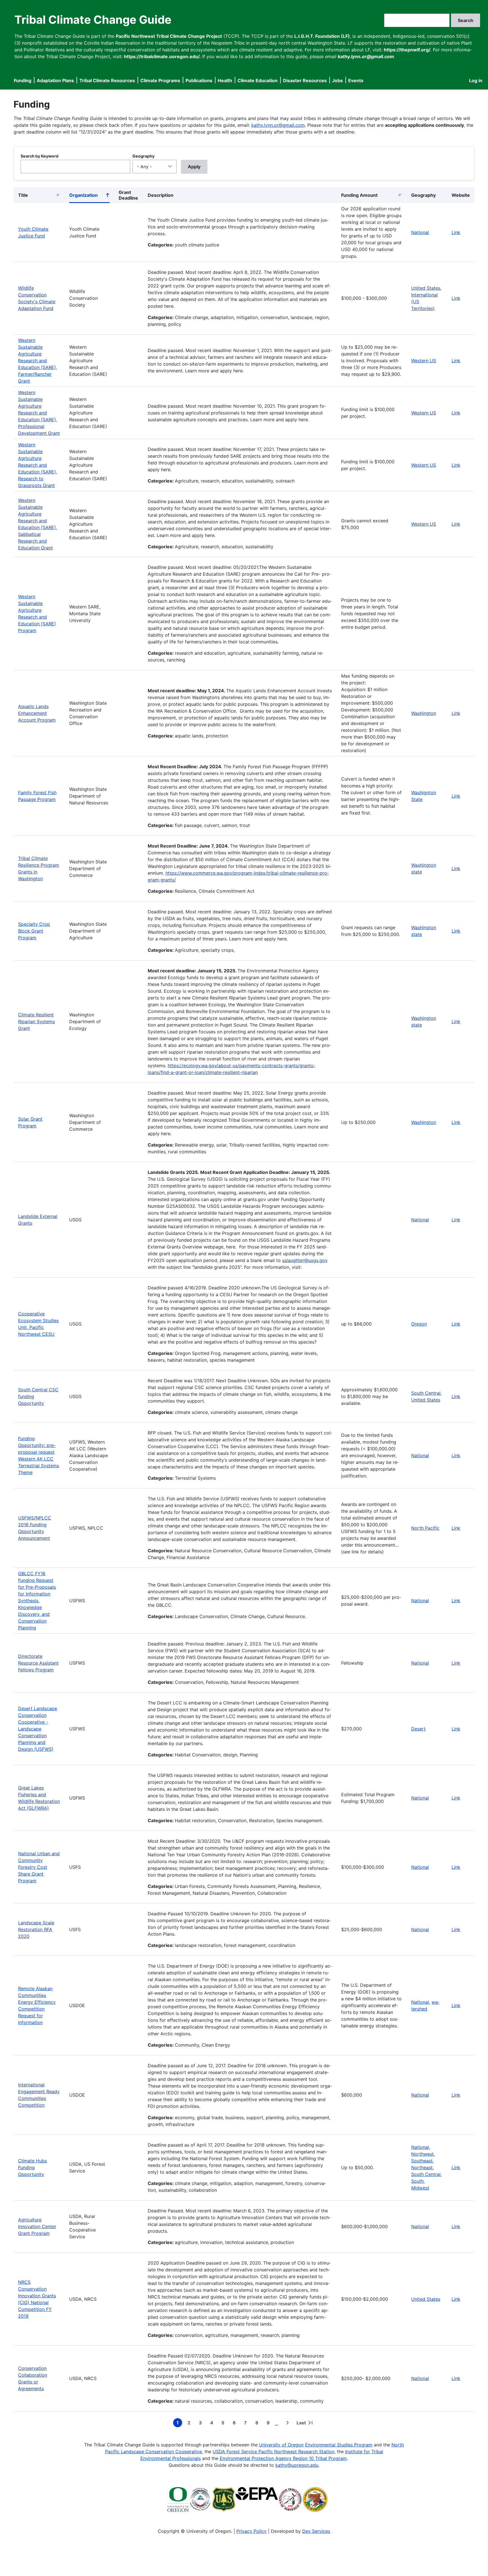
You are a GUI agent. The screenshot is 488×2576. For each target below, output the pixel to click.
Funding (23, 80)
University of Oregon (281, 2445)
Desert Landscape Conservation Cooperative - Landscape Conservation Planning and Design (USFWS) (38, 1729)
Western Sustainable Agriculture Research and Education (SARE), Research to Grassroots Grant (38, 465)
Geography (143, 156)
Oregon (419, 1324)
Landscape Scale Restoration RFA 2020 (36, 1929)
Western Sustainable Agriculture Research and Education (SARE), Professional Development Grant (39, 413)
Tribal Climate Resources (107, 80)
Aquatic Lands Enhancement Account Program (37, 713)
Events (356, 80)
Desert (418, 1729)
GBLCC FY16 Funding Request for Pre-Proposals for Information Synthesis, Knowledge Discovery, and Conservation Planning (37, 1601)
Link (456, 232)
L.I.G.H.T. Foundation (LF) (322, 36)
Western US (424, 361)
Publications (199, 80)
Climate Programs (160, 80)
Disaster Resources (305, 80)
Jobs (337, 80)
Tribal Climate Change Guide (93, 20)
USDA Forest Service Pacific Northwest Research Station (274, 2451)
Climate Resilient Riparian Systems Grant (36, 1021)
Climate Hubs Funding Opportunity (32, 2167)
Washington (424, 713)
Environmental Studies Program (339, 2445)
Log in (476, 80)
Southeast (422, 2161)
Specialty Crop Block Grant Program (34, 931)
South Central (426, 1393)
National (420, 232)
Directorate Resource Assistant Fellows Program (38, 1663)
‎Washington (424, 1122)
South (417, 2181)
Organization (89, 196)
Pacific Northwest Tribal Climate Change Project (169, 36)
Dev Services (316, 2531)
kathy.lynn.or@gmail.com (278, 125)
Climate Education (258, 80)
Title (23, 195)
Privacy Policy (251, 2531)
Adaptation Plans (55, 80)
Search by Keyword (40, 156)
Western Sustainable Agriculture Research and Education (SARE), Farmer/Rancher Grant (38, 361)
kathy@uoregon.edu (297, 2465)
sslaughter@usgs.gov (305, 1260)
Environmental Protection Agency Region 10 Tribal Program (283, 2458)
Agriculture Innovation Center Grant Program (37, 2226)
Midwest (420, 2188)
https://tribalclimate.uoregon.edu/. (162, 56)
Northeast (422, 2167)
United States (426, 288)
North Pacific (425, 1528)
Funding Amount (359, 195)
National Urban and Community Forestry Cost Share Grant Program (39, 1867)
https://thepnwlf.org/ (407, 50)
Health (225, 80)
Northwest (422, 2154)
